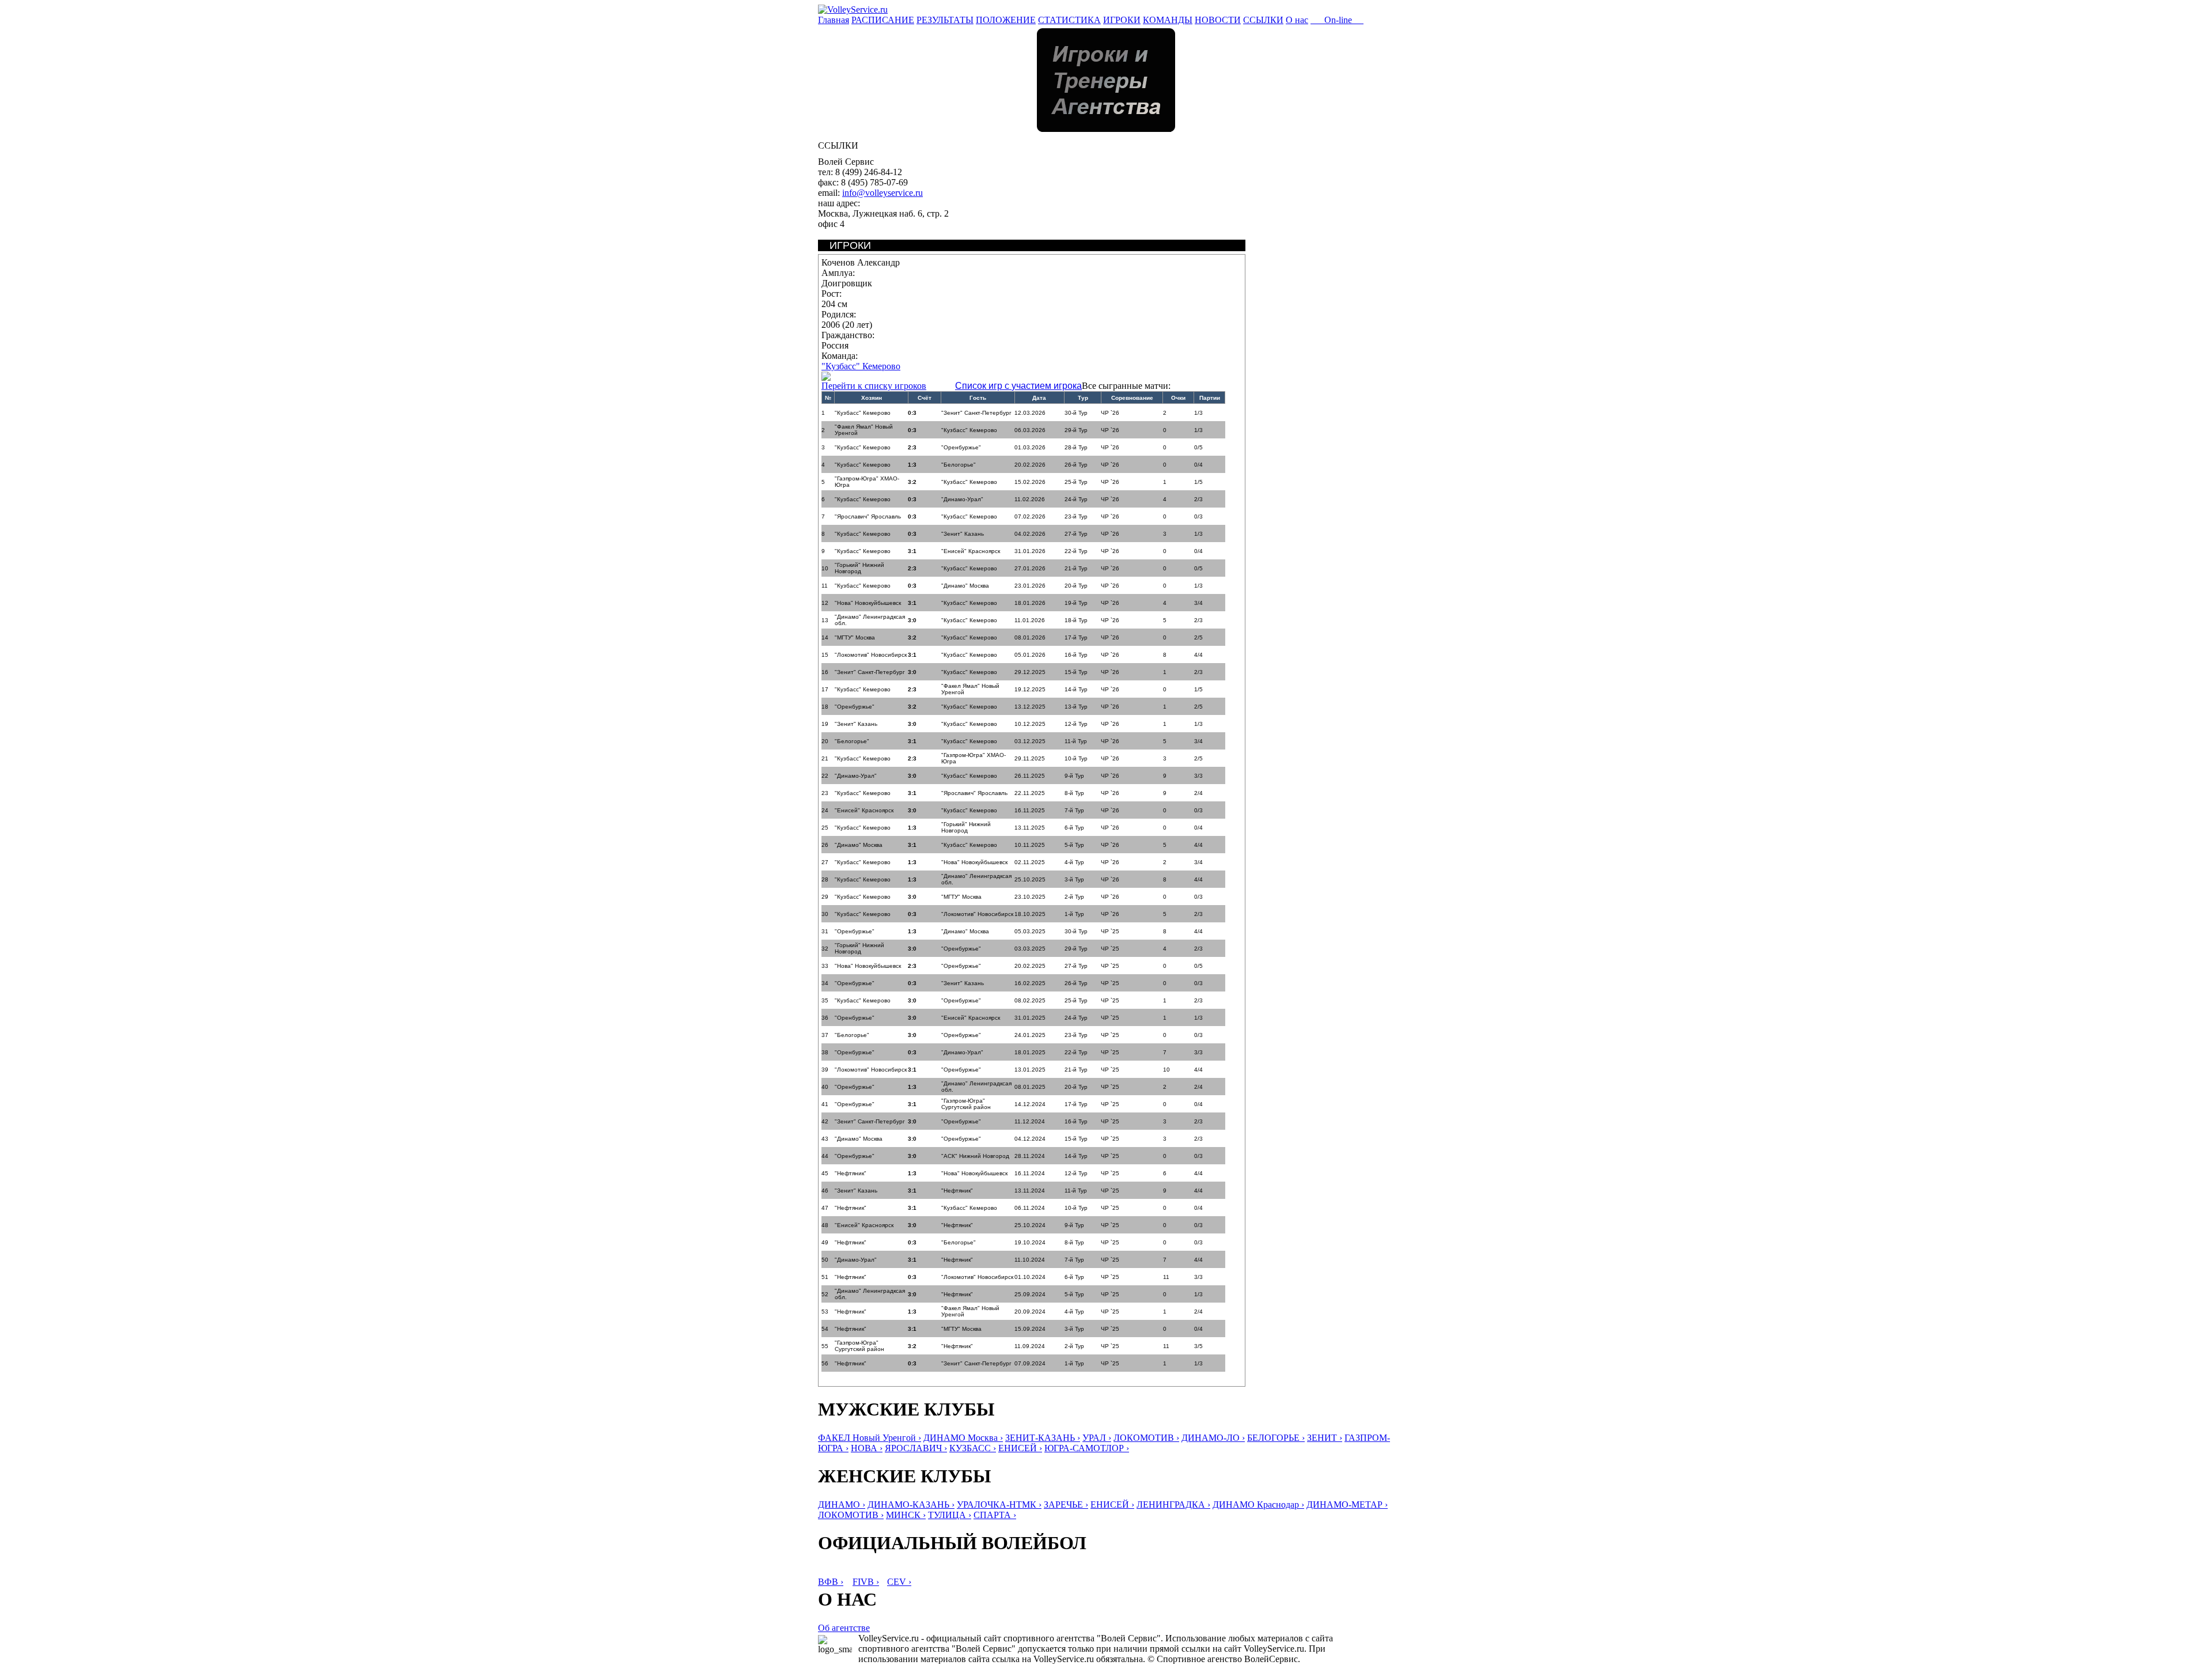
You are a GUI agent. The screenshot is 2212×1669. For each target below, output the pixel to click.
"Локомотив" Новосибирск (871, 655)
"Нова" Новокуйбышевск (868, 603)
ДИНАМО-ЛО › (1213, 1438)
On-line (1337, 20)
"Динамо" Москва (965, 586)
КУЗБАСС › (973, 1448)
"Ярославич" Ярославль (868, 516)
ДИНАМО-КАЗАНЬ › (911, 1505)
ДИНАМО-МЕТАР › (1347, 1505)
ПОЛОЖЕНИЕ (1006, 20)
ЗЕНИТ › (1325, 1438)
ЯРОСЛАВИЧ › (916, 1448)
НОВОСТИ (1218, 20)
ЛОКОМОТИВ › (1146, 1438)
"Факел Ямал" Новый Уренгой (864, 430)
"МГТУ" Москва (855, 637)
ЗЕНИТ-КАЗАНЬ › (1043, 1438)
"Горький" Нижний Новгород (859, 568)
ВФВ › (831, 1582)
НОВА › (867, 1448)
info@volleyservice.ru (882, 193)
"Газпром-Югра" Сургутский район (966, 1104)
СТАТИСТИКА (1069, 20)
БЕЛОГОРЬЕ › (1276, 1438)
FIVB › (866, 1582)
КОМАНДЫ (1168, 20)
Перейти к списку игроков (874, 386)
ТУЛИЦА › (950, 1515)
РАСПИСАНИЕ (883, 20)
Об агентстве (844, 1628)
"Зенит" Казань (963, 534)
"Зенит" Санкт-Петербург (976, 413)
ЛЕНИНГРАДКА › (1173, 1505)
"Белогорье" (959, 465)
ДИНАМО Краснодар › (1258, 1505)
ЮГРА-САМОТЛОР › (1087, 1448)
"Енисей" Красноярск (971, 551)
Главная (834, 20)
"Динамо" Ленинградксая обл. (870, 620)
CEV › (899, 1582)
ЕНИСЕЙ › (1020, 1448)
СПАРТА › (995, 1515)
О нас (1297, 20)
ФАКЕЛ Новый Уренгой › (870, 1438)
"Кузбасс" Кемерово (861, 366)
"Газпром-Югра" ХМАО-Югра (867, 482)
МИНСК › (906, 1515)
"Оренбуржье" (961, 447)
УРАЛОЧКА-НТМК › (999, 1505)
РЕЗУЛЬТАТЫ (945, 20)
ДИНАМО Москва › (963, 1438)
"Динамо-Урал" (962, 499)
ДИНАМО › (842, 1505)
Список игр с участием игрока (1018, 386)
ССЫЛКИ (1263, 20)
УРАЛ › (1097, 1438)
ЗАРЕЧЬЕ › (1066, 1505)
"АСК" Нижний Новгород (975, 1156)
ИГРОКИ (1122, 20)
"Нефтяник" (851, 1173)
